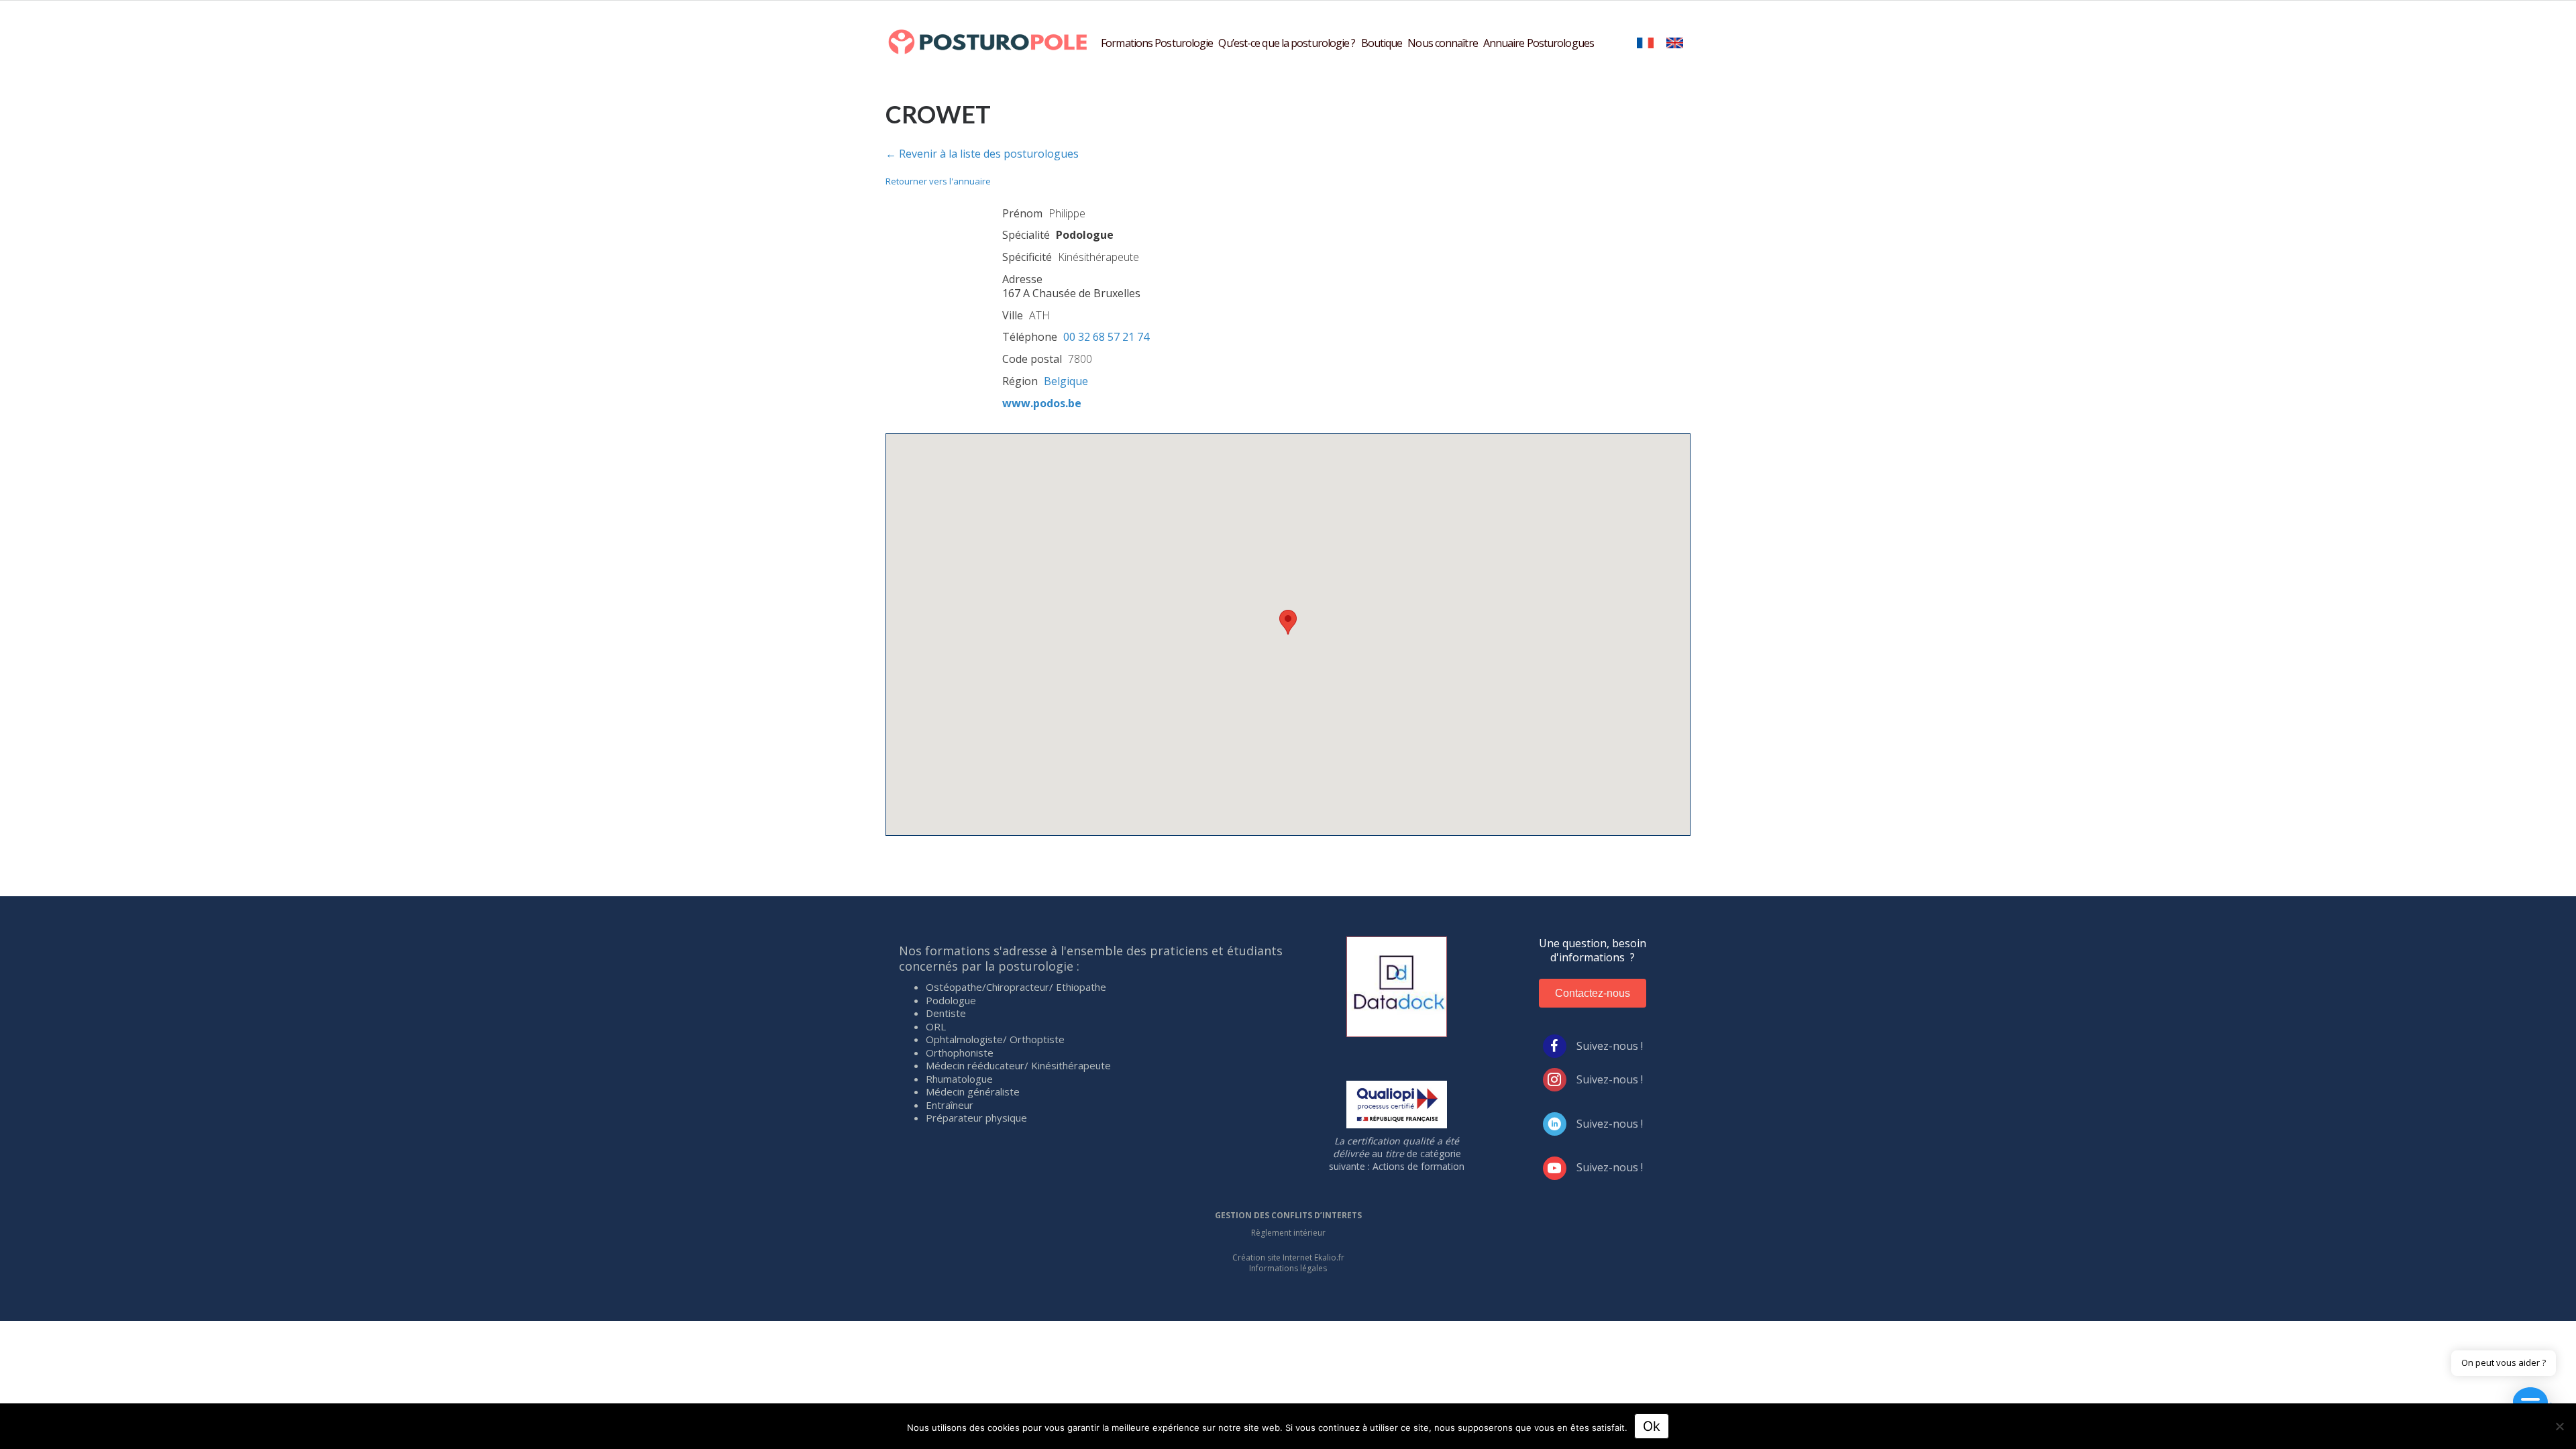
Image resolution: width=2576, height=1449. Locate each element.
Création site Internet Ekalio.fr (1288, 1257)
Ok (1652, 1426)
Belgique (1066, 381)
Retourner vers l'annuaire (938, 181)
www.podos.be (1042, 403)
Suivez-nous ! (1610, 1046)
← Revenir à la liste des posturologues (982, 154)
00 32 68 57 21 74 (1106, 337)
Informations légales (1288, 1268)
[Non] (2559, 1426)
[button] (1288, 622)
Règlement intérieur (1288, 1233)
